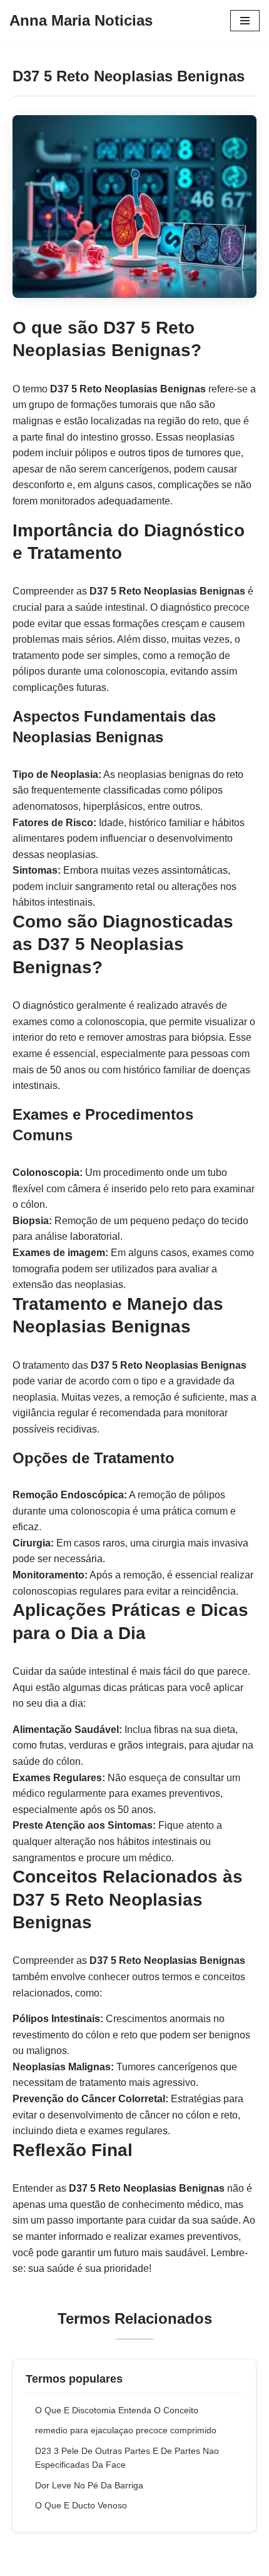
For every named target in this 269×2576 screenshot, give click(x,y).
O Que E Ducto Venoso (81, 2505)
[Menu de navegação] (245, 21)
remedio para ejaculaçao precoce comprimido (126, 2430)
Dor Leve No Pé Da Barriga (89, 2485)
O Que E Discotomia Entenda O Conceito (117, 2410)
